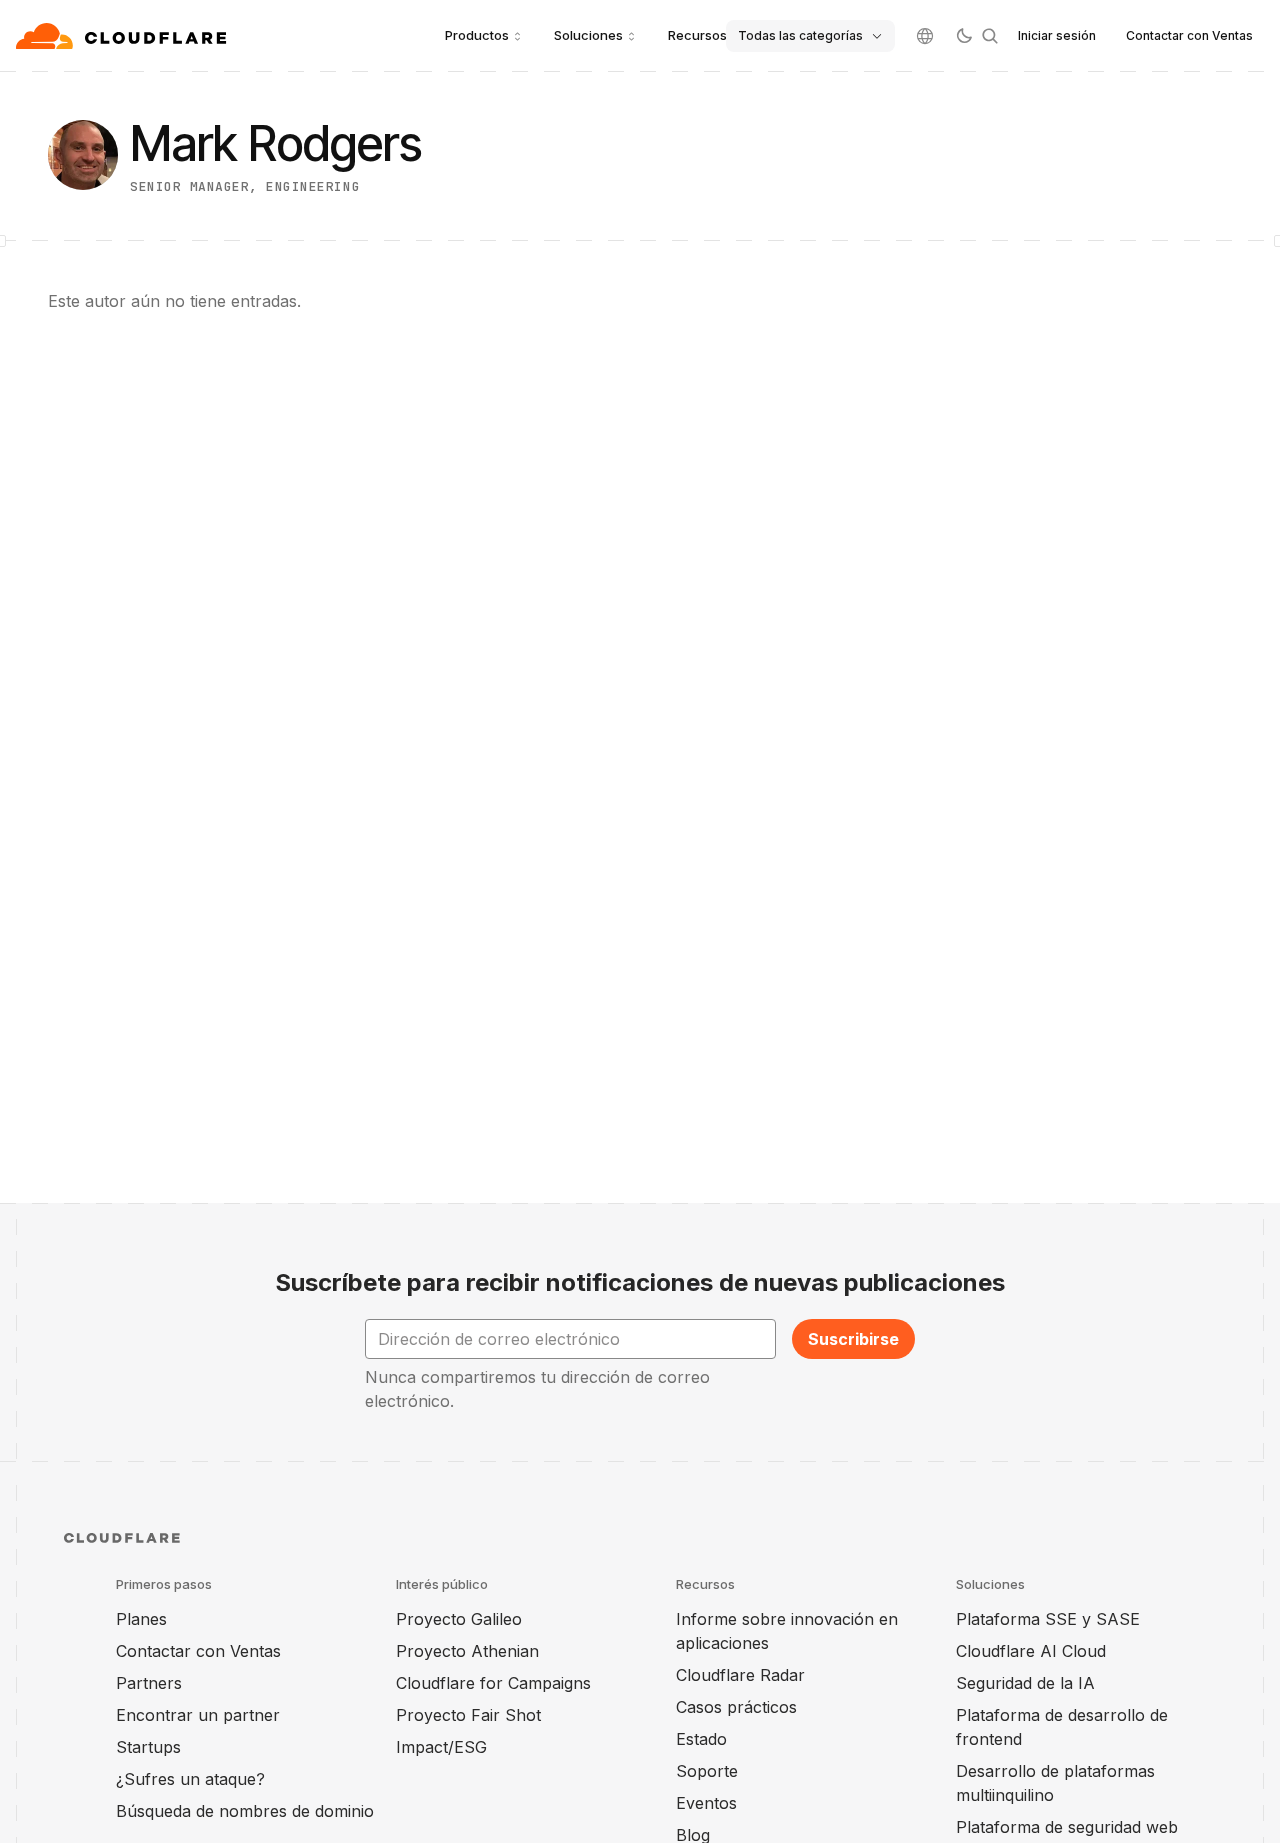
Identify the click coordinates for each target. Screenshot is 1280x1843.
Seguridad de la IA (1025, 1683)
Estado (701, 1739)
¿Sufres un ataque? (190, 1779)
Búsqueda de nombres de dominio (245, 1811)
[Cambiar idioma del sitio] (925, 36)
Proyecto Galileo (459, 1619)
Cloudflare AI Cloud (1031, 1651)
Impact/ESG (441, 1747)
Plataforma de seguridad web (1067, 1827)
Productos (477, 35)
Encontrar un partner (198, 1715)
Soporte (707, 1771)
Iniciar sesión (1057, 35)
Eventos (706, 1803)
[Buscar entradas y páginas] (990, 36)
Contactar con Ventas (1189, 35)
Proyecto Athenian (467, 1651)
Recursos (697, 35)
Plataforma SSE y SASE (1048, 1619)
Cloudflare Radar (740, 1675)
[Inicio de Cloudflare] (123, 36)
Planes (141, 1619)
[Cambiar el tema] (964, 36)
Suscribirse (853, 1339)
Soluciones (588, 35)
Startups (148, 1747)
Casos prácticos (736, 1707)
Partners (149, 1683)
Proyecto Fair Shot (468, 1715)
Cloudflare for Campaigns (493, 1683)
